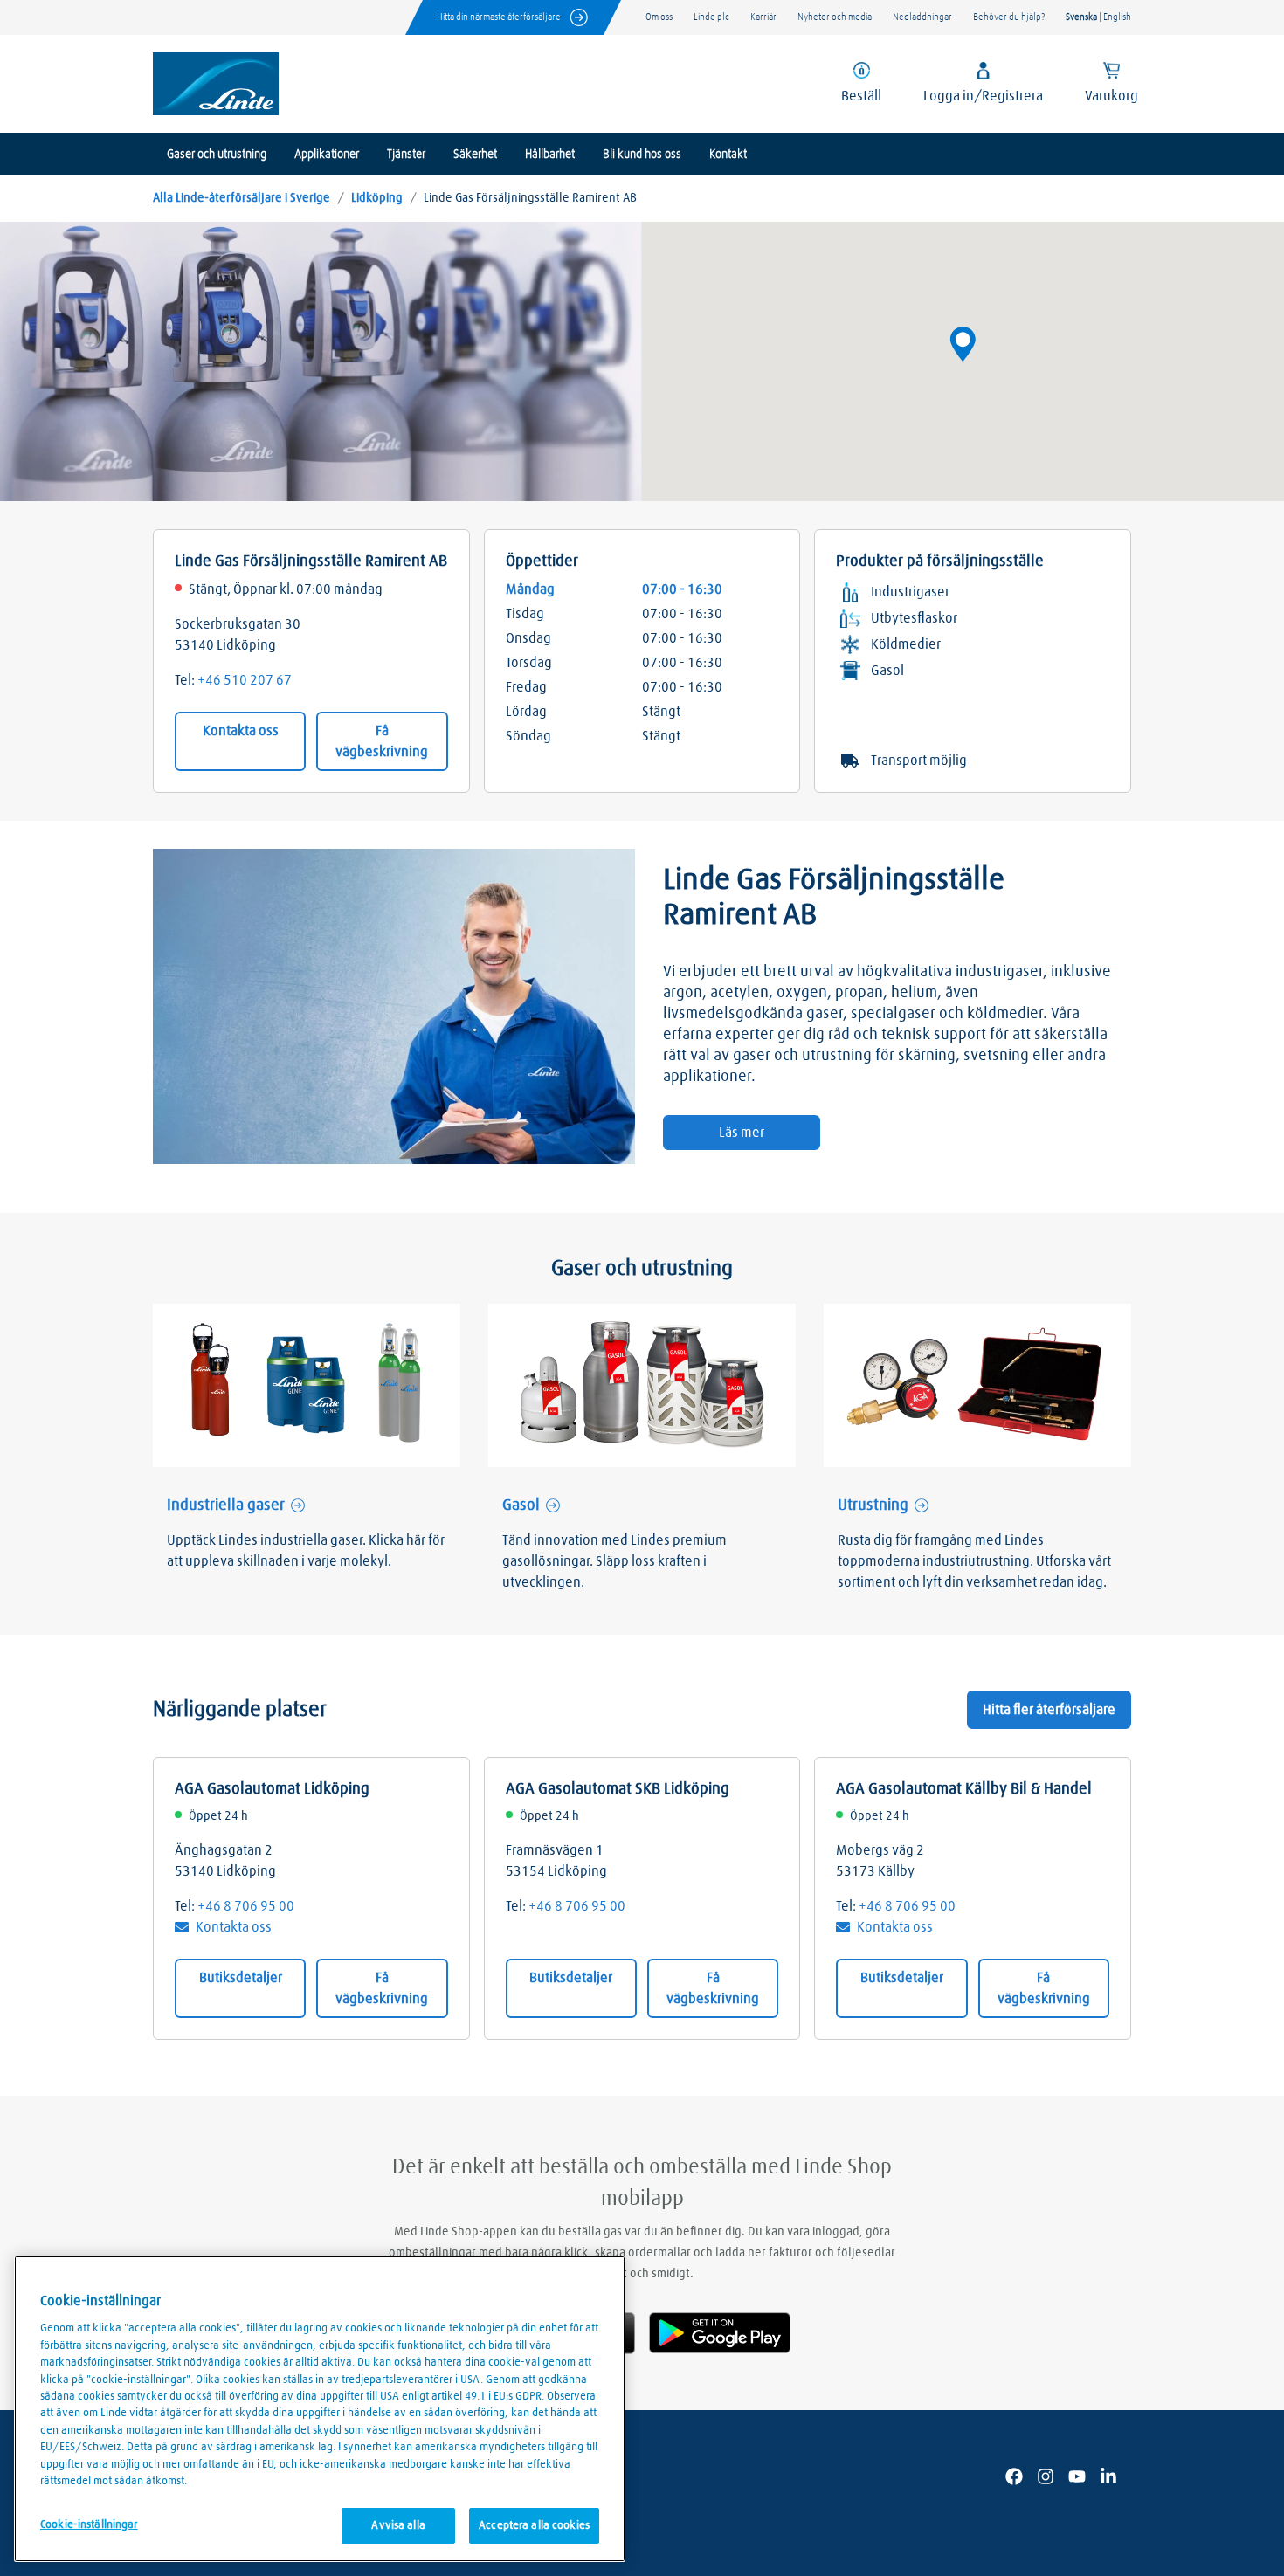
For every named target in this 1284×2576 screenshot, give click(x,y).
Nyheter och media (835, 17)
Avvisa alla (398, 2526)
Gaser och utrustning (217, 155)
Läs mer (742, 1133)
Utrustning (873, 1505)
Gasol (521, 1505)
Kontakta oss (241, 731)
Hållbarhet (550, 155)
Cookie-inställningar (89, 2525)
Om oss (659, 17)
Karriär (763, 17)
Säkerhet (475, 155)
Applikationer (327, 155)
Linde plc (711, 17)
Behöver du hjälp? (1009, 17)
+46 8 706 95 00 (246, 1906)
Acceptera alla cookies (534, 2526)
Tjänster (406, 155)
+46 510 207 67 (245, 680)
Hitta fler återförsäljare (1049, 1710)
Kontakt (728, 155)
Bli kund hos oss (642, 155)
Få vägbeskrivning (382, 741)
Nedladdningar (922, 17)
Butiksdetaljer (241, 1978)
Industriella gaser (226, 1505)
